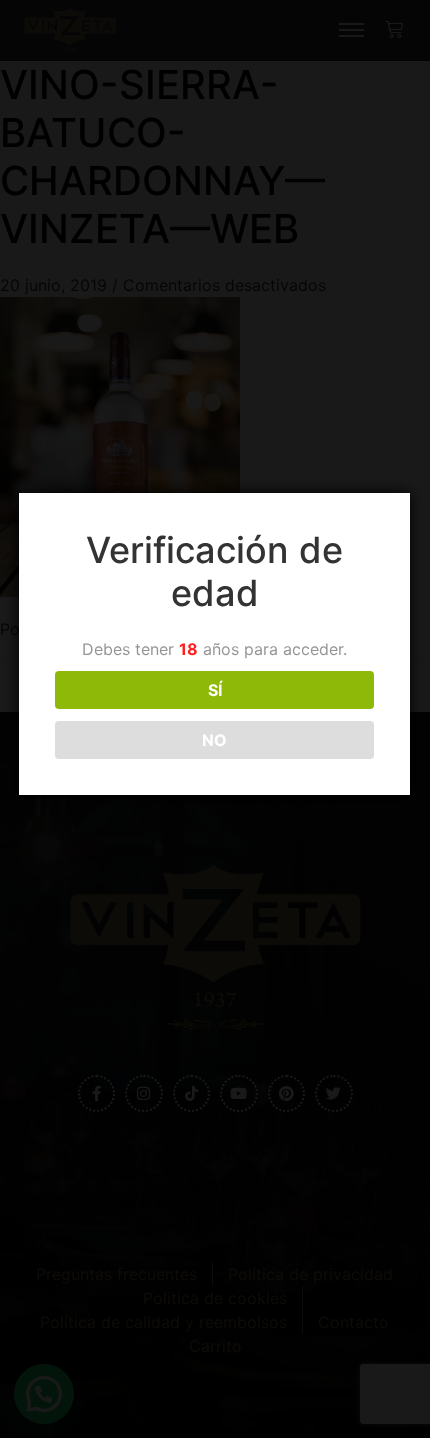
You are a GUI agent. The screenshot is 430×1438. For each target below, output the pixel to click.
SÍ (215, 690)
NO (214, 740)
